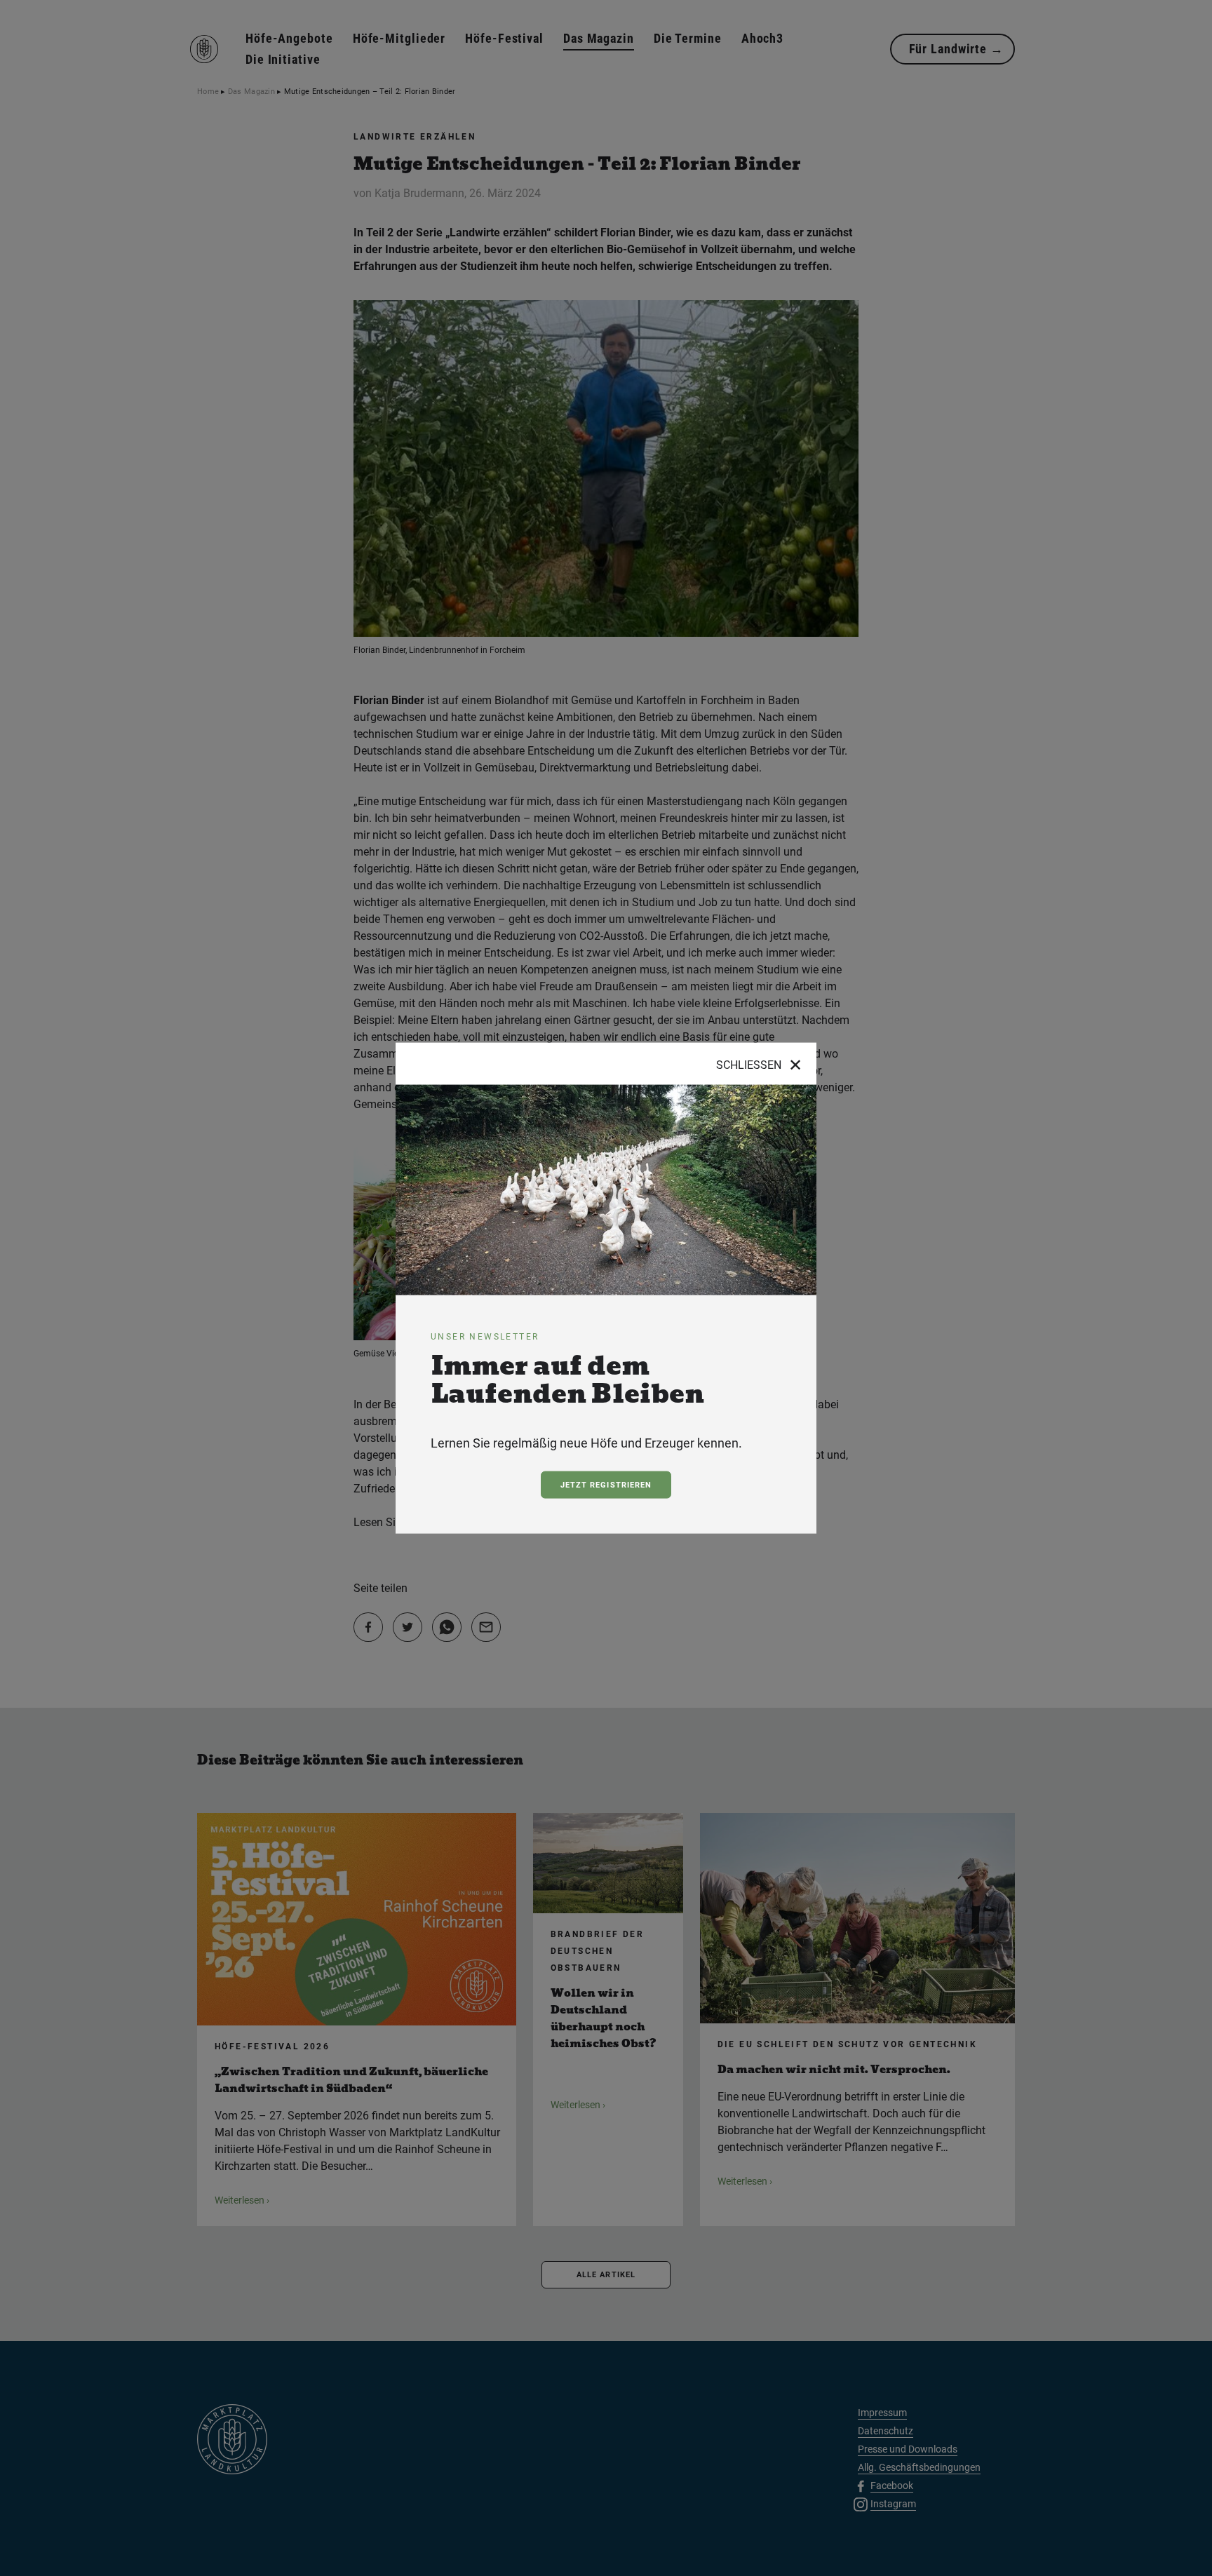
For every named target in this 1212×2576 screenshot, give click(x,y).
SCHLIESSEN (759, 1065)
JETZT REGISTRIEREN (606, 1485)
